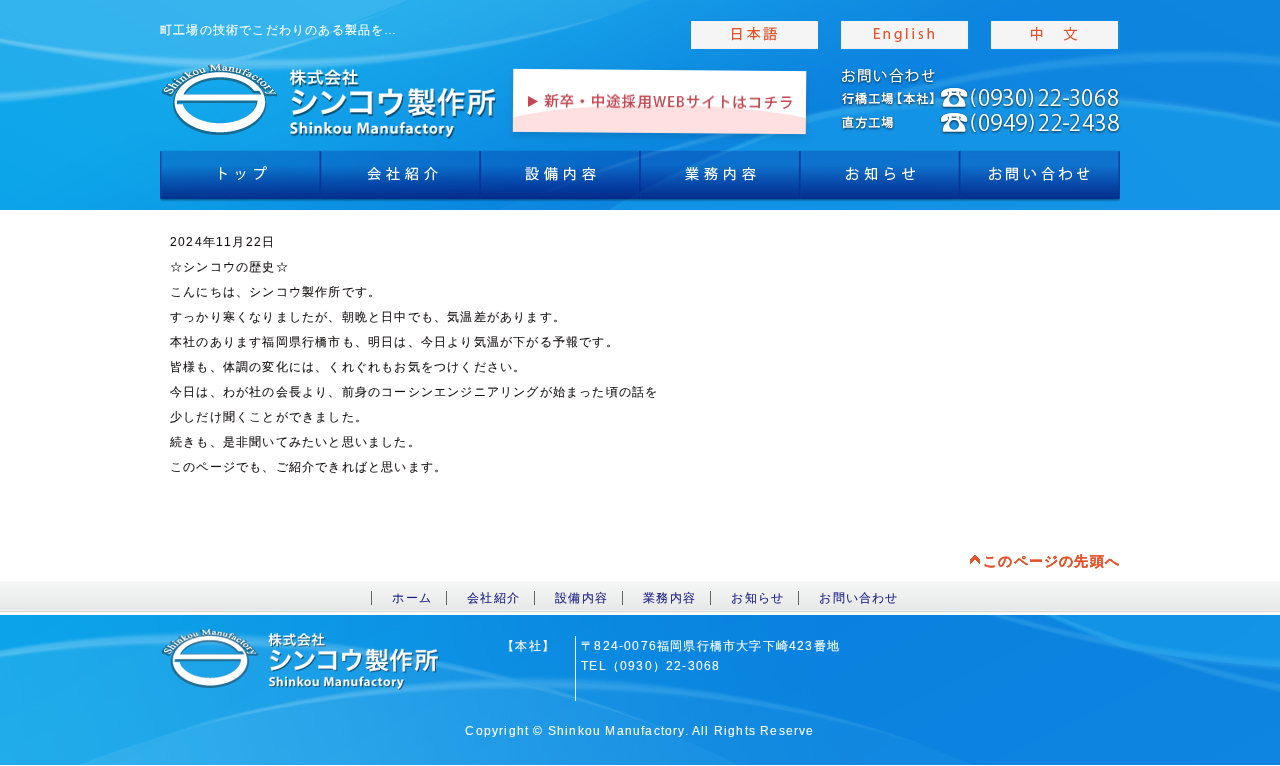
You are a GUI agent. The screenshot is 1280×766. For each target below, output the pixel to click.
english (905, 35)
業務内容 (720, 180)
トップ (240, 180)
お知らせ (880, 180)
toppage (330, 100)
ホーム (412, 598)
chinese (1055, 35)
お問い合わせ (858, 598)
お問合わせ (1040, 180)
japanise (755, 35)
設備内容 (560, 180)
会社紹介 (400, 180)
